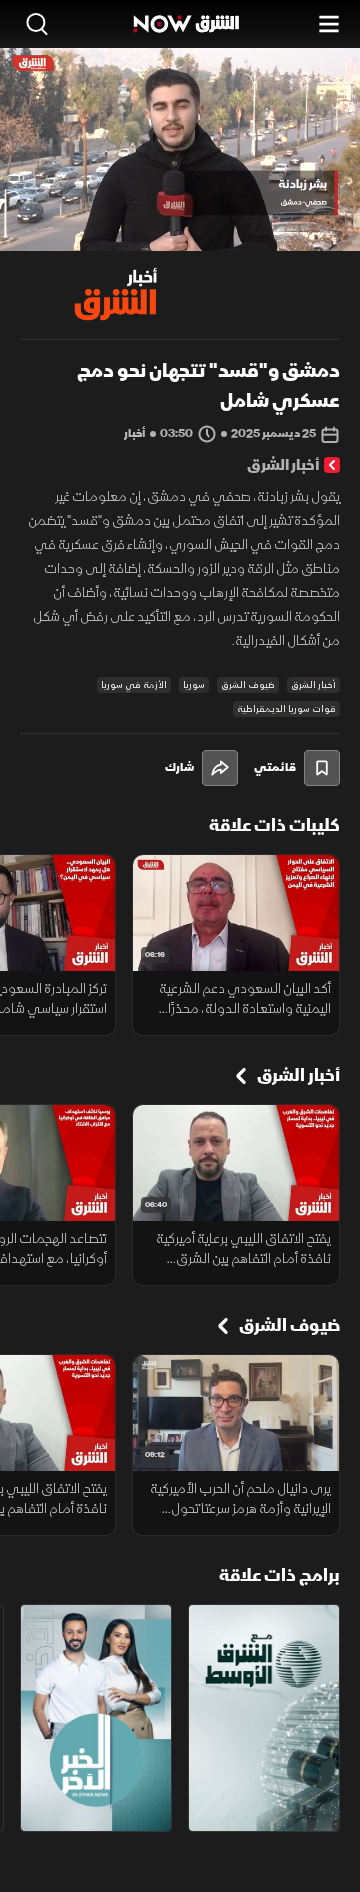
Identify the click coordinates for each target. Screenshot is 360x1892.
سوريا (194, 685)
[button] (98, 214)
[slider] (180, 235)
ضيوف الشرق (248, 685)
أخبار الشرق (313, 685)
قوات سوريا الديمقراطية (286, 709)
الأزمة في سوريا (134, 685)
